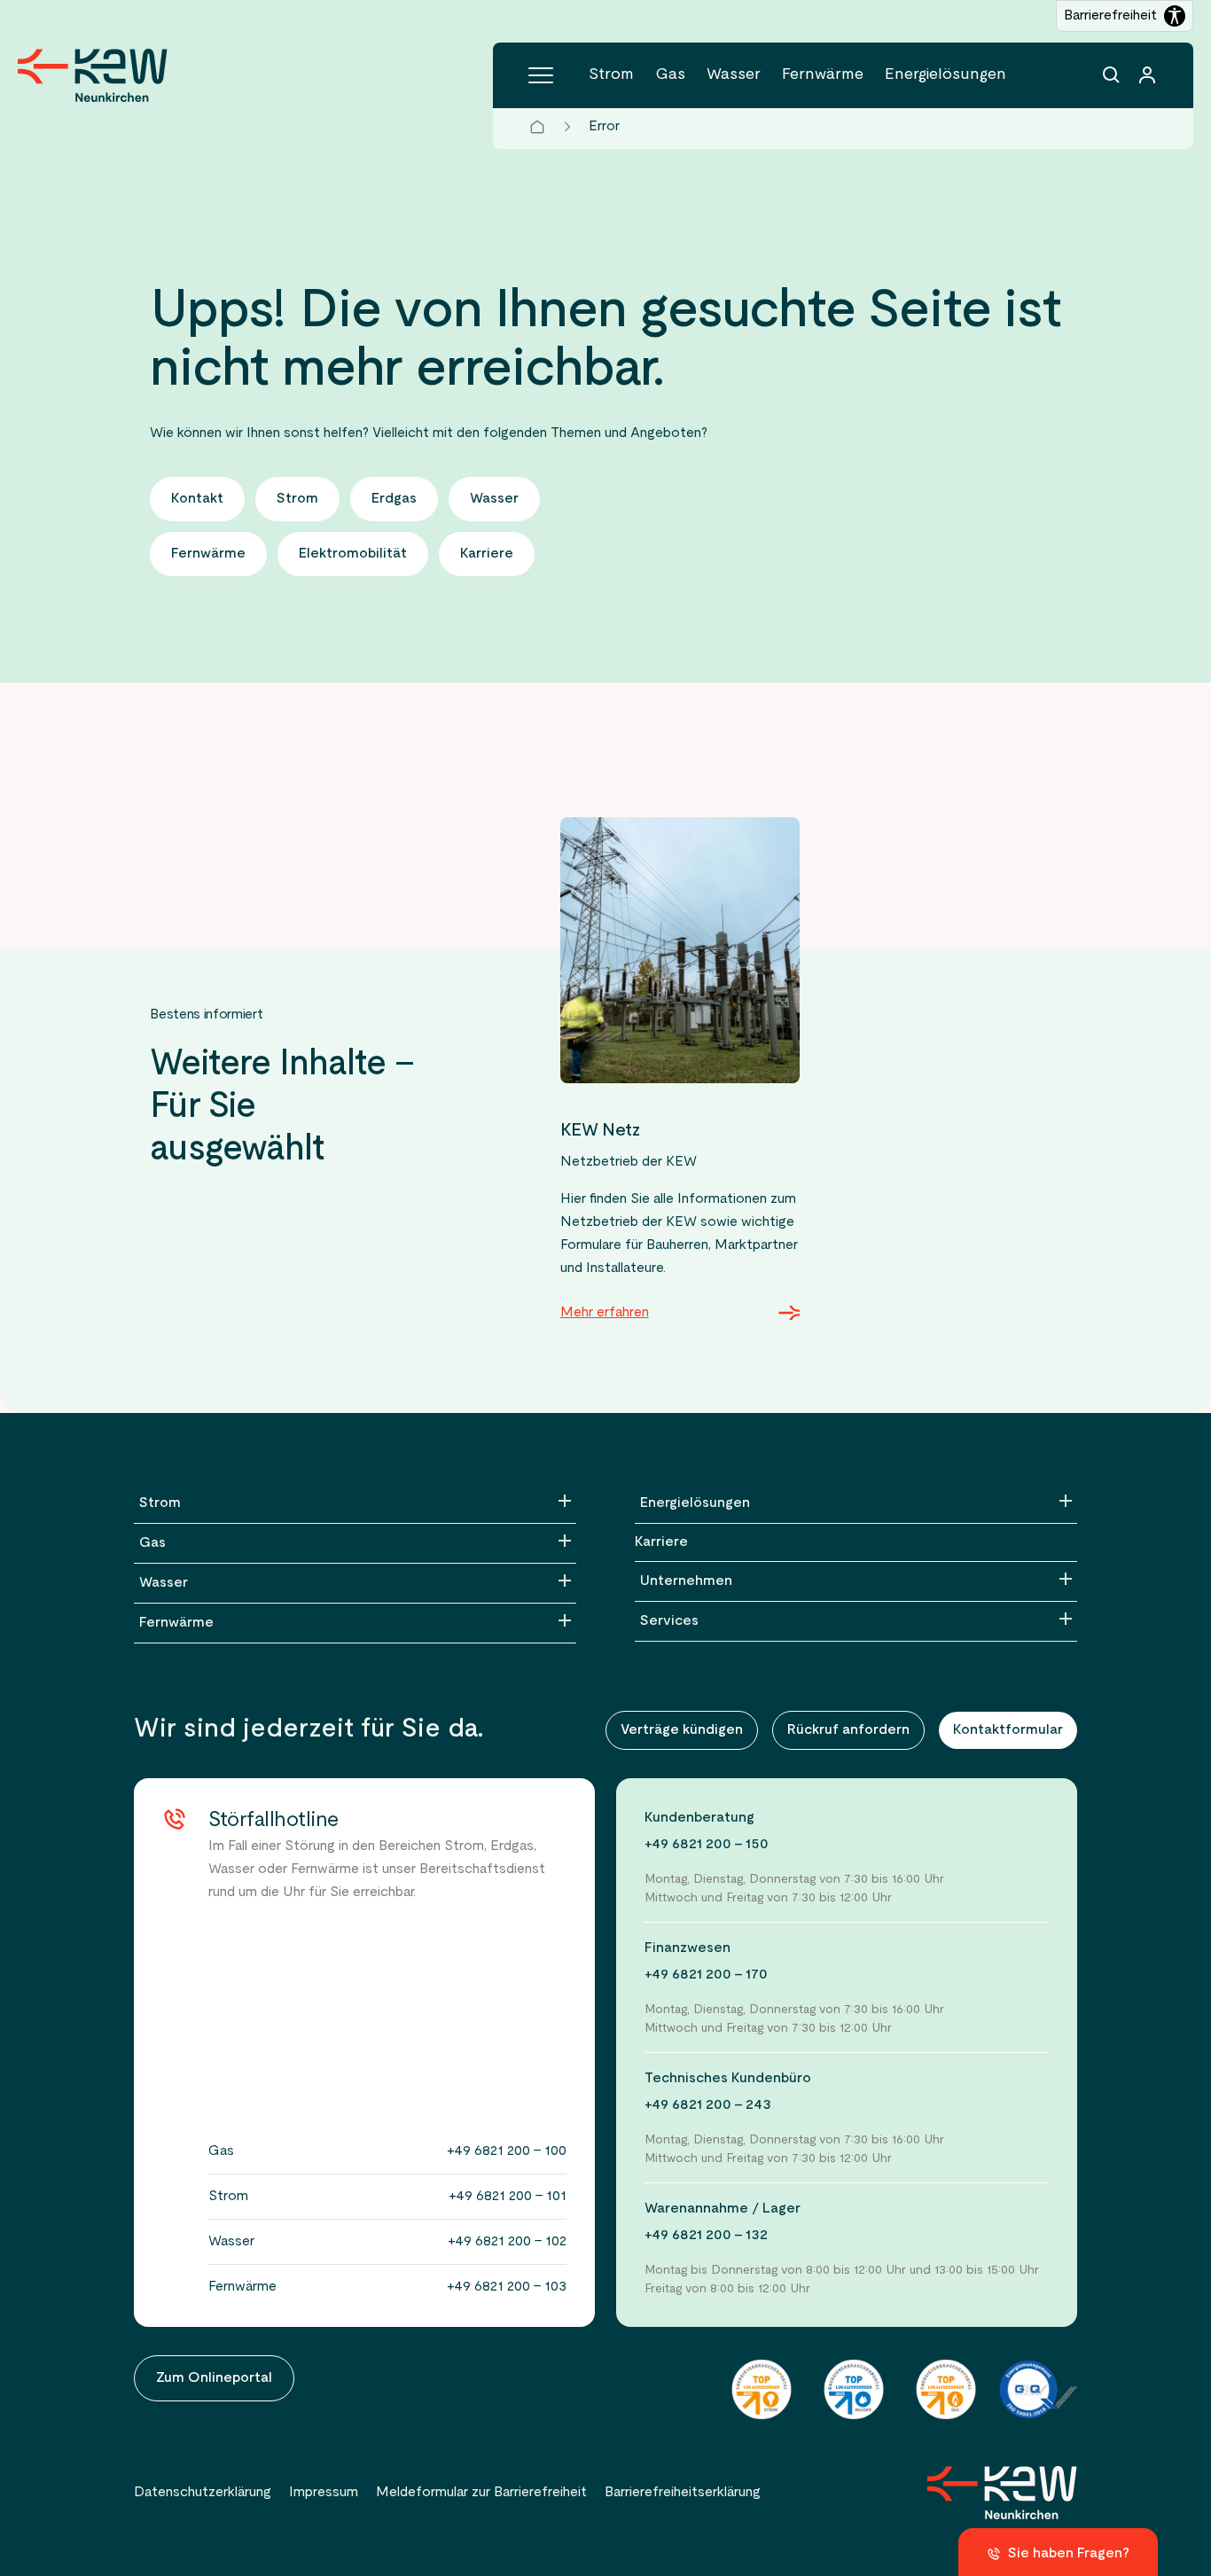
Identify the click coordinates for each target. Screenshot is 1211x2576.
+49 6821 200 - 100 (507, 2151)
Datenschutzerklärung (203, 2493)
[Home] (537, 127)
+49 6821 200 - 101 (508, 2197)
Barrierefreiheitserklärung (683, 2493)
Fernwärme (823, 75)
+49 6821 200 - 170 (706, 1975)
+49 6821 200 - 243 (708, 2105)
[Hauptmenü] (541, 75)
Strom (611, 75)
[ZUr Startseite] (1002, 2493)
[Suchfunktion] (1112, 75)
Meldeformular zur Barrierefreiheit (481, 2493)
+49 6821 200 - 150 (707, 1845)
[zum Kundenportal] (1147, 75)
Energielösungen (945, 75)
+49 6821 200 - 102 (507, 2242)
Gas (670, 75)
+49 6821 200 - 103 (507, 2287)
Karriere (661, 1542)
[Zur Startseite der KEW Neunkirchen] (93, 75)
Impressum (324, 2493)
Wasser (734, 75)
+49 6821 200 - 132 (706, 2236)
